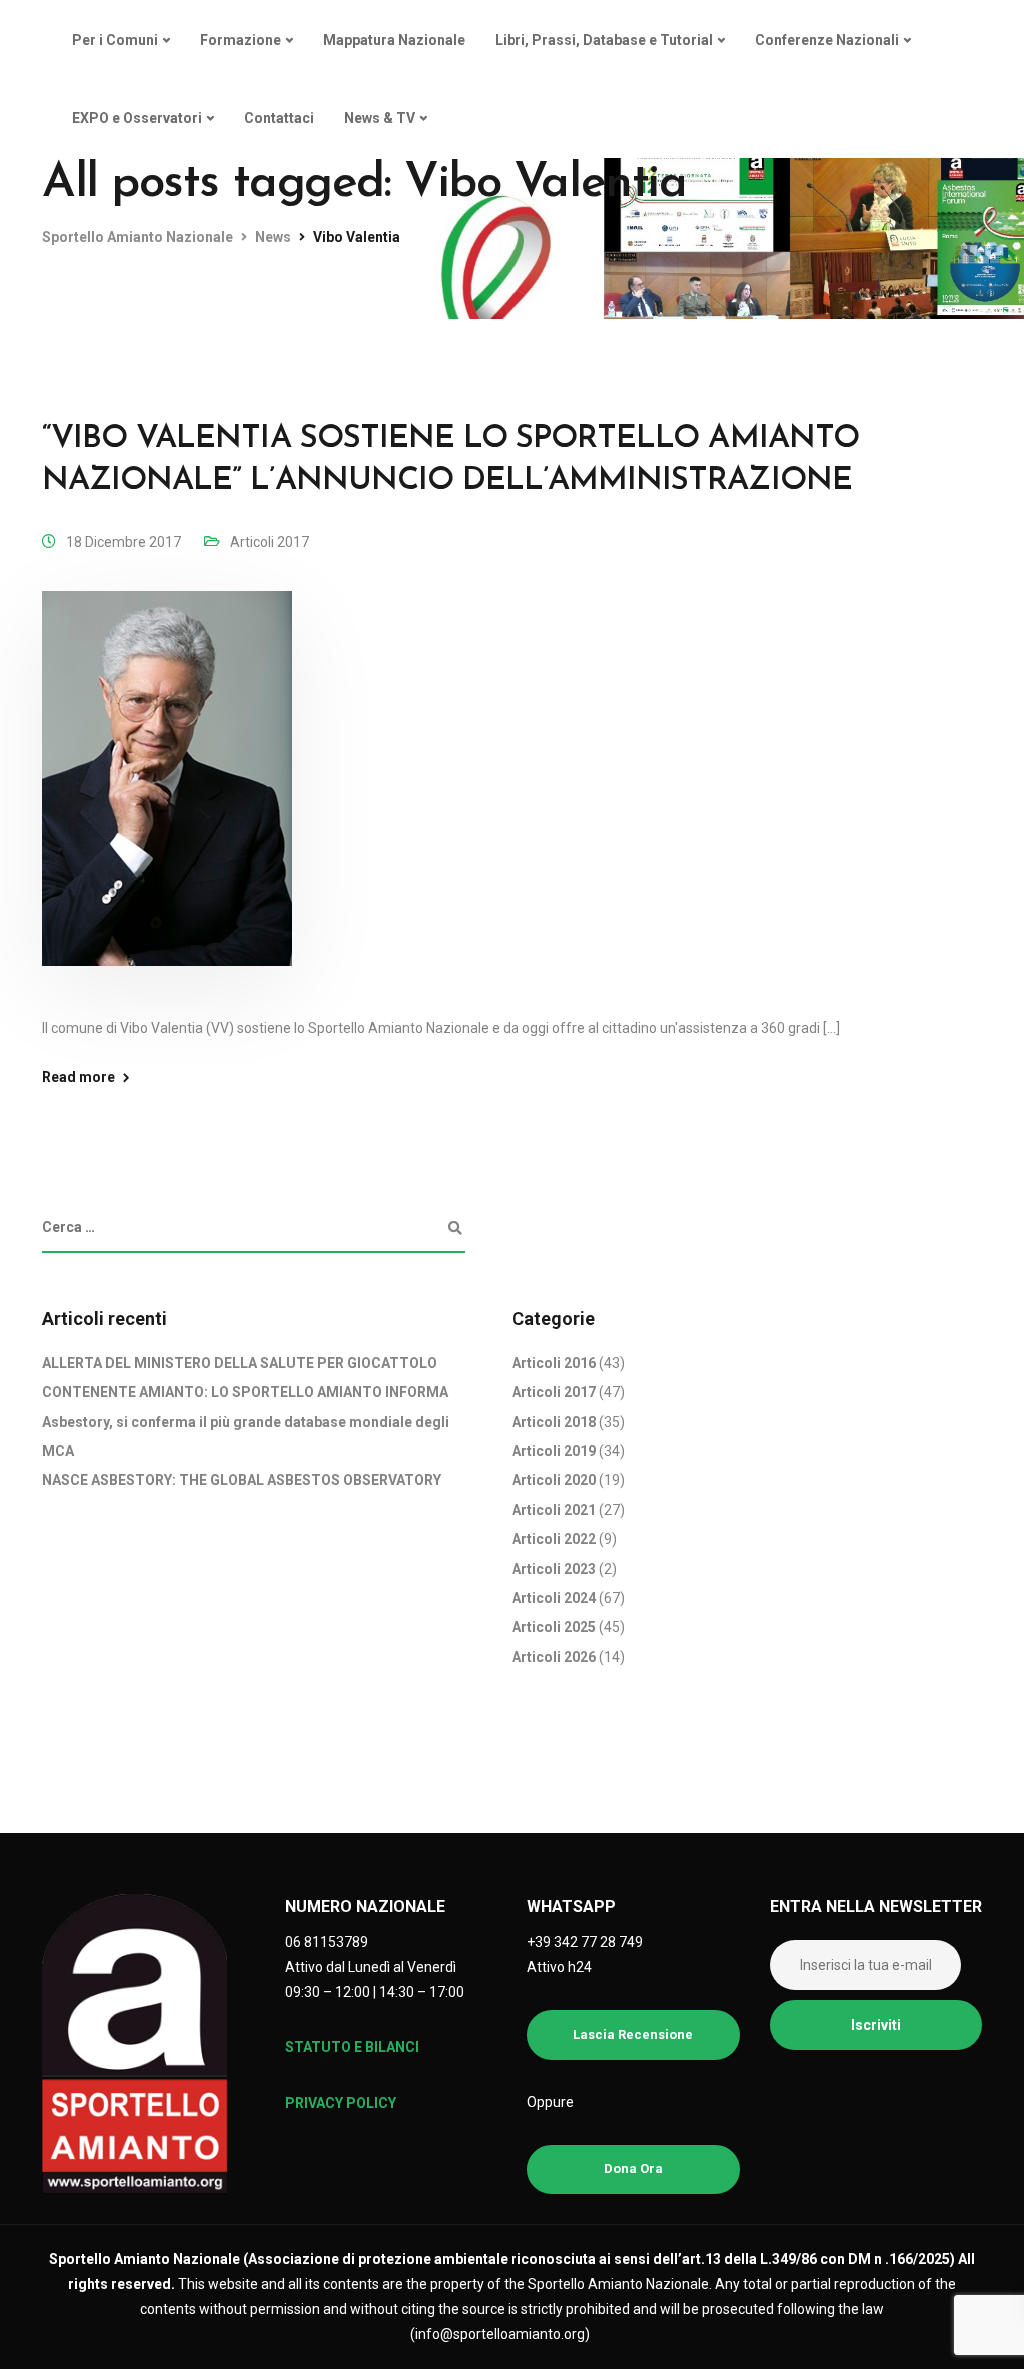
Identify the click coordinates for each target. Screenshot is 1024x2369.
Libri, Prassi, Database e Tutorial (604, 40)
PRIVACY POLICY (340, 2103)
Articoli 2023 (554, 1569)
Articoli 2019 (554, 1451)
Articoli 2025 (554, 1627)
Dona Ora (633, 2168)
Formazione (240, 40)
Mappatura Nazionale (394, 40)
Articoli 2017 (269, 542)
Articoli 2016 (554, 1363)
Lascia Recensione (633, 2034)
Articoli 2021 (554, 1510)
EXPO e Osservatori (137, 118)
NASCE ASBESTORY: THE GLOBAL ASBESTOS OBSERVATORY (241, 1480)
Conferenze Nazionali (827, 40)
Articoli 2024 (554, 1598)
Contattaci (279, 118)
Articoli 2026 (554, 1657)
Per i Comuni (115, 40)
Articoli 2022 (554, 1539)
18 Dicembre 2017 (123, 542)
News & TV (379, 118)
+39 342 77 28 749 (585, 1942)
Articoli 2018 (554, 1422)
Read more (78, 1077)
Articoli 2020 (554, 1480)
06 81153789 (326, 1942)
